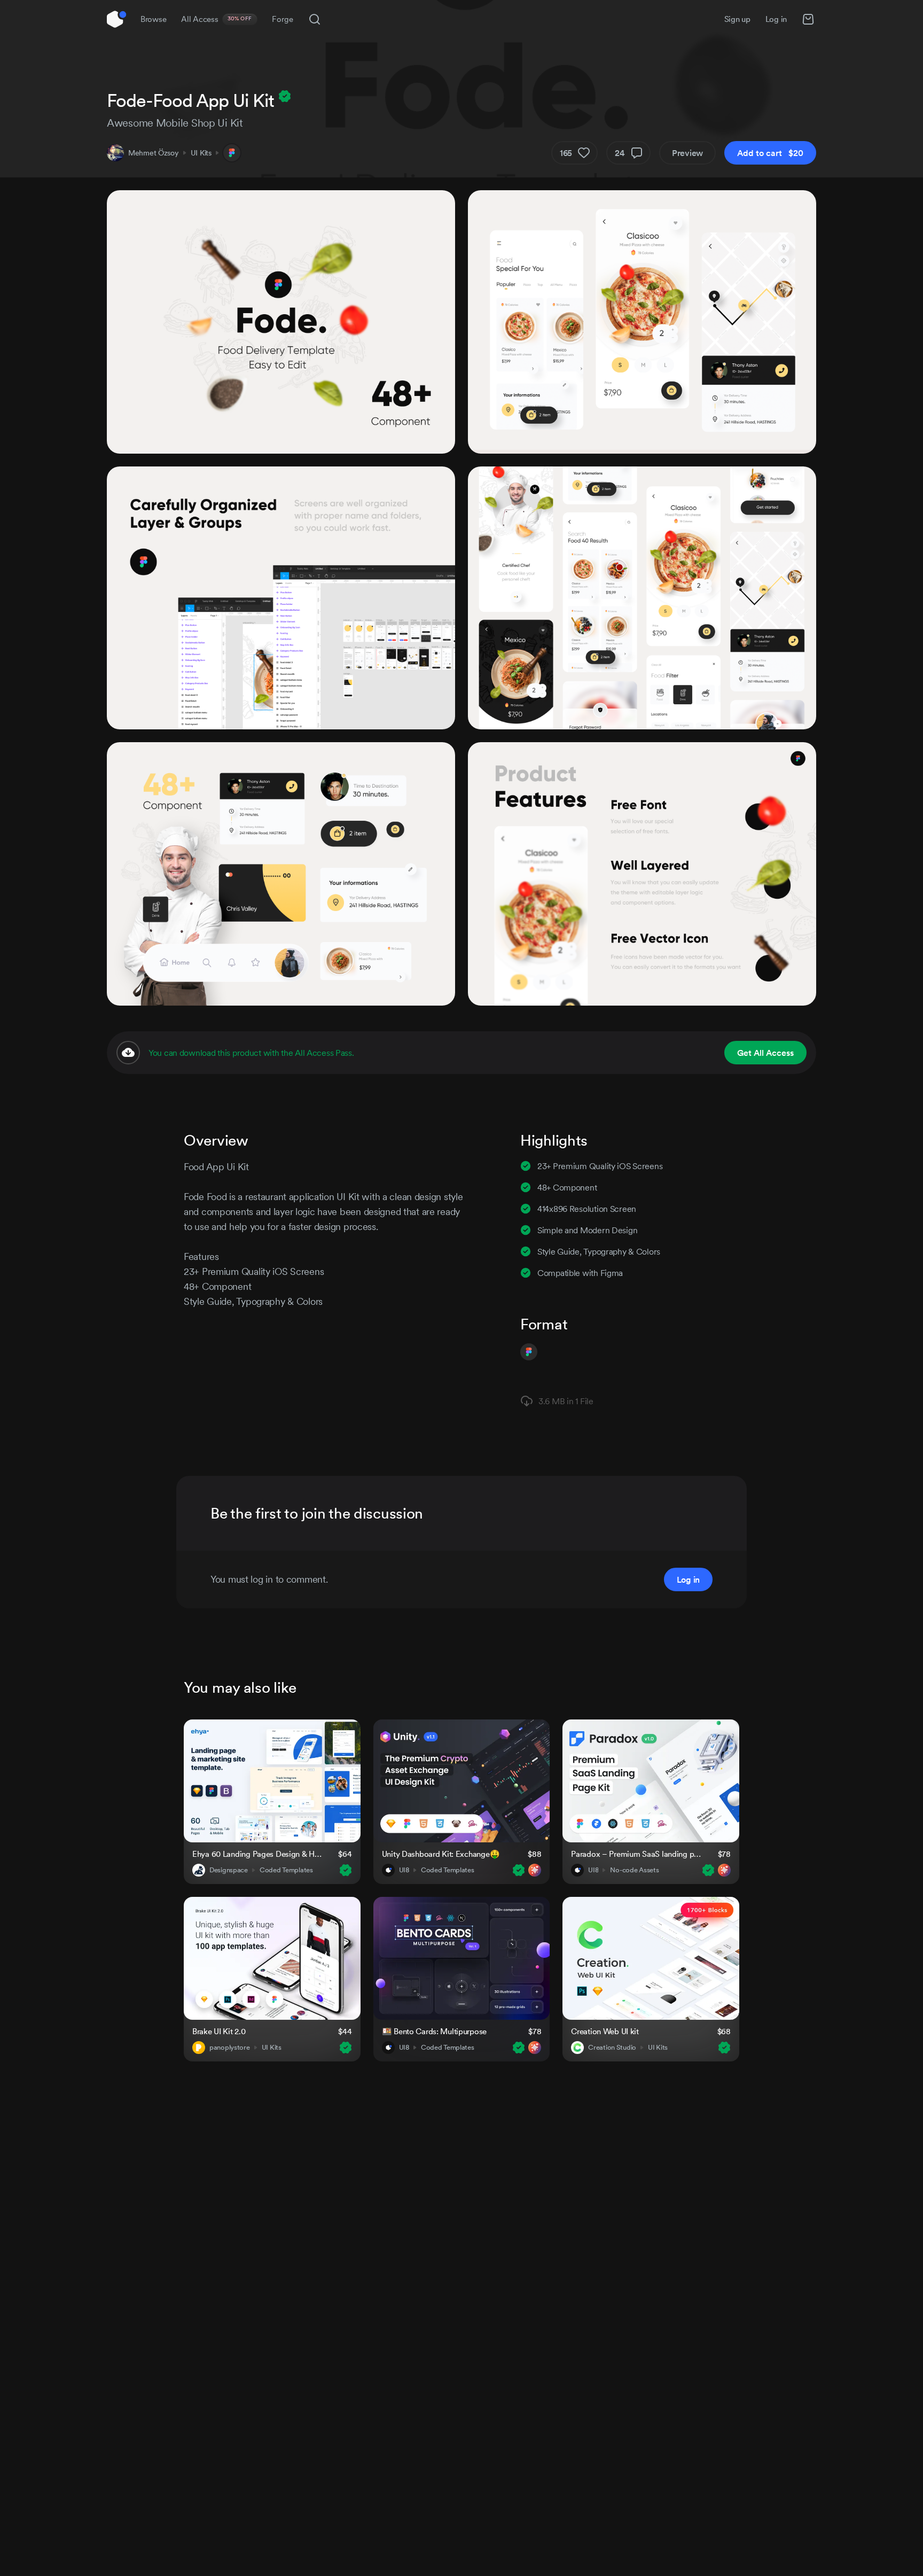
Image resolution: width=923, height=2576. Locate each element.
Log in (776, 19)
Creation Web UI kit (605, 2031)
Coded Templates (286, 1870)
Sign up (737, 19)
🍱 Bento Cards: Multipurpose (434, 2031)
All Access (217, 19)
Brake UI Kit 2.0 (219, 2031)
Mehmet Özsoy (154, 153)
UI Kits (201, 153)
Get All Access (765, 1053)
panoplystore (230, 2048)
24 (620, 153)
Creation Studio (612, 2048)
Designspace (229, 1870)
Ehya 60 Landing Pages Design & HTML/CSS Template (259, 1854)
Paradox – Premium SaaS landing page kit (638, 1854)
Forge (283, 19)
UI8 (404, 1870)
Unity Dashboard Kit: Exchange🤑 (441, 1854)
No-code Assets (634, 1870)
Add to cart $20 (770, 153)
